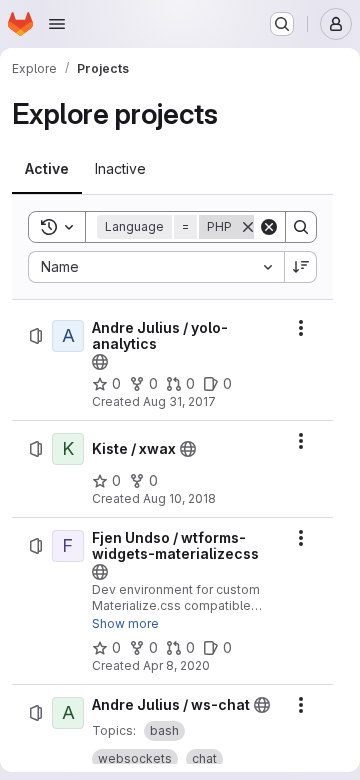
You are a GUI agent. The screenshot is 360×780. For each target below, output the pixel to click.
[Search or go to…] (282, 24)
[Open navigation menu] (57, 24)
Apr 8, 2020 (176, 665)
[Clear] (269, 227)
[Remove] (248, 227)
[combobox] (156, 267)
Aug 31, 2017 (179, 401)
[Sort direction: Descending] (301, 267)
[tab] (47, 169)
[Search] (301, 227)
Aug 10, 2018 (179, 498)
